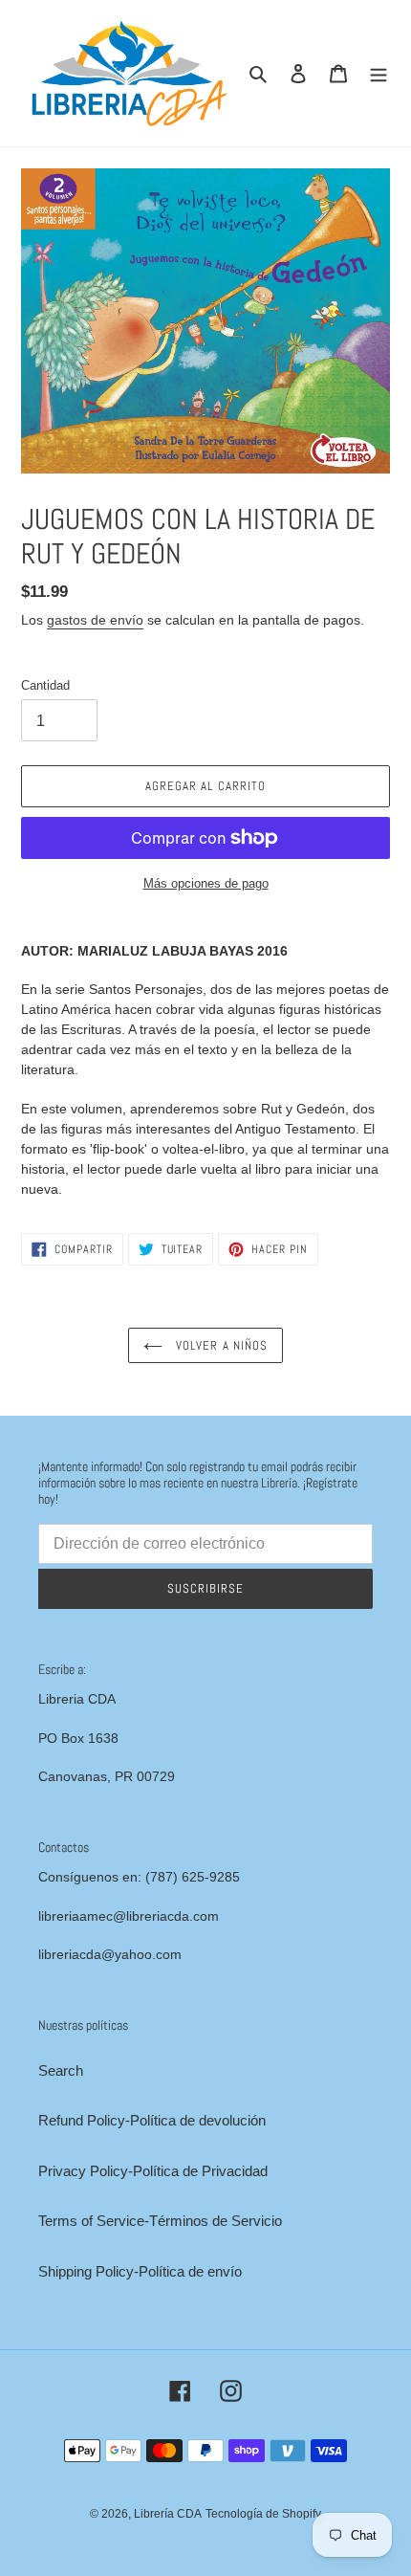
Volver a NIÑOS (220, 1345)
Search (61, 2070)
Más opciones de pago (206, 883)
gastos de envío (95, 620)
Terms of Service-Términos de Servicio (160, 2221)
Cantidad (45, 685)
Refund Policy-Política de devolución (152, 2120)
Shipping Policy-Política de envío (140, 2271)
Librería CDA (168, 2514)
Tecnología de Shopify (263, 2514)
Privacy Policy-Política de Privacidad (153, 2171)
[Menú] (379, 73)
